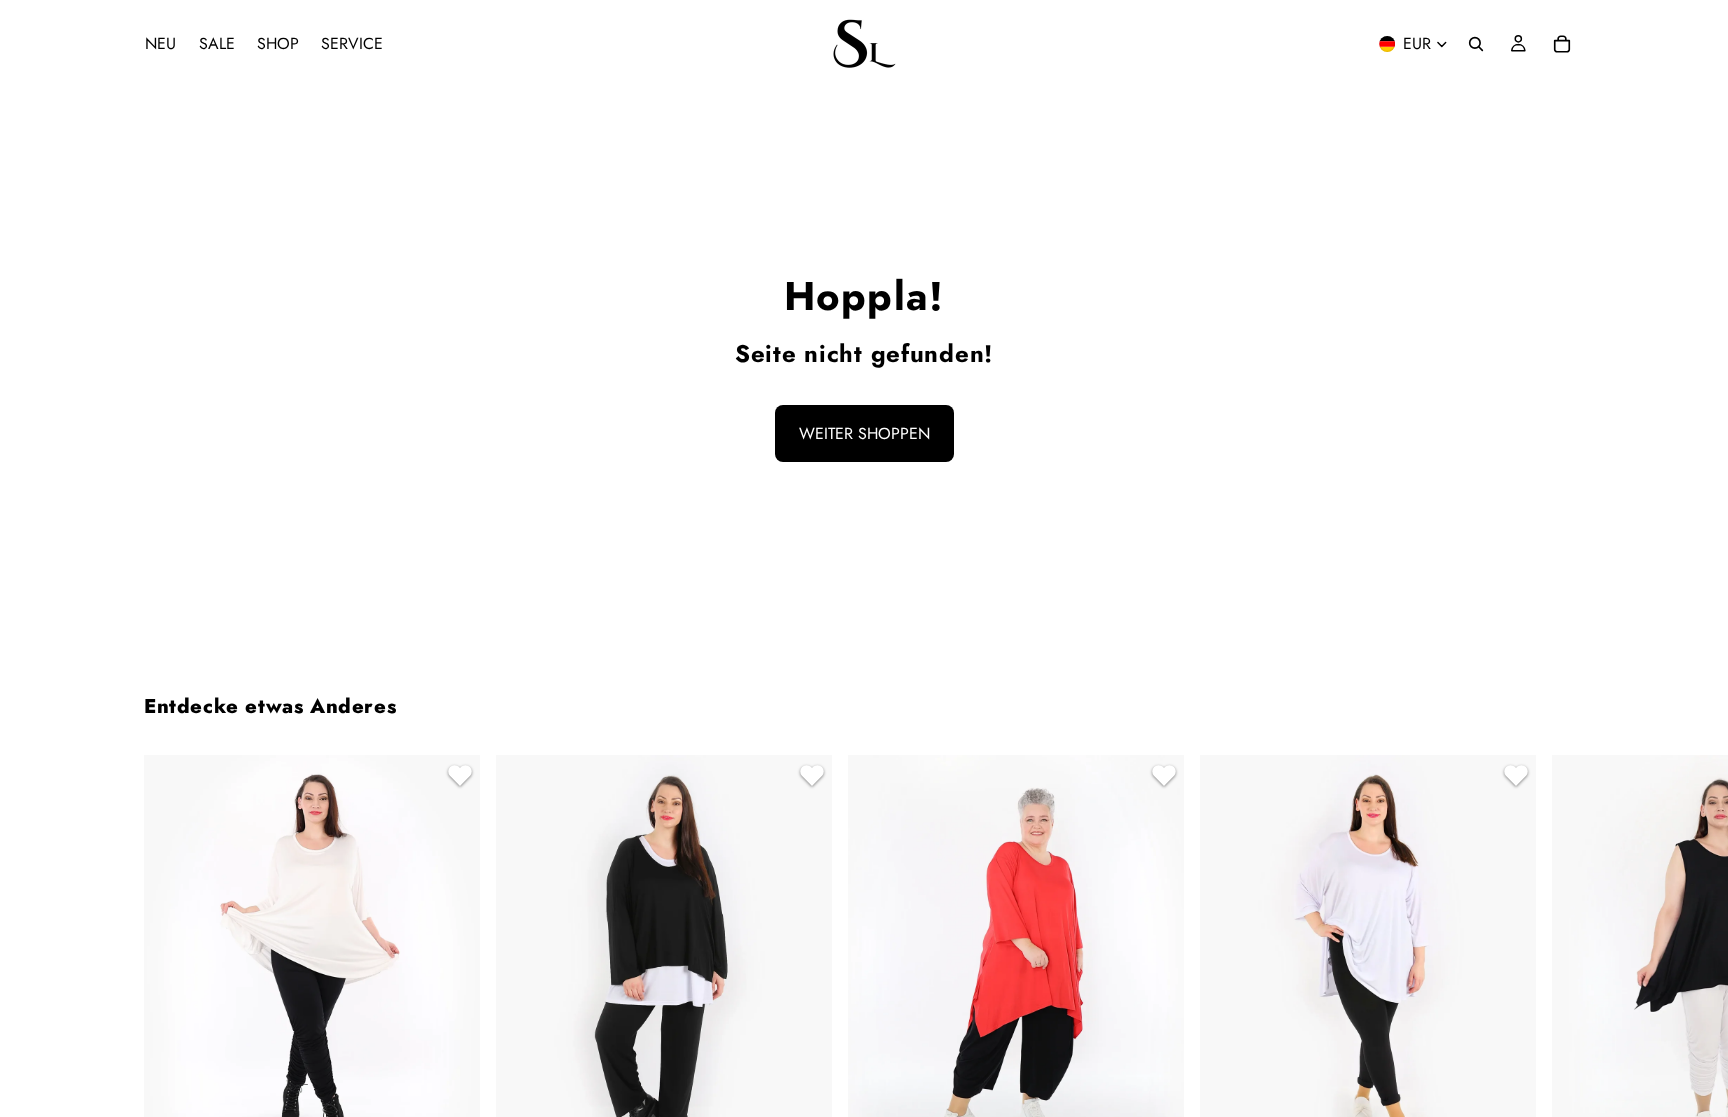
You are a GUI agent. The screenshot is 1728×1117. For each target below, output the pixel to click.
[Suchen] (1476, 44)
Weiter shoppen (864, 433)
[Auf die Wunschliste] (457, 778)
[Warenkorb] (1562, 44)
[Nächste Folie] (1560, 1018)
